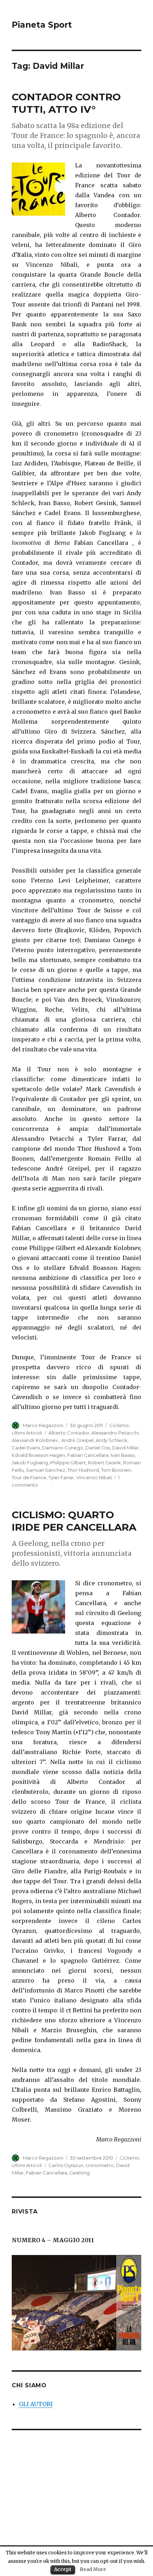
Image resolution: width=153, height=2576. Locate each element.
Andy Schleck (112, 1440)
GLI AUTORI (36, 2404)
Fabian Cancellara (88, 1455)
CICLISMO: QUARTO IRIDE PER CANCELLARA (74, 1521)
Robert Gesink (104, 1463)
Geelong (80, 2173)
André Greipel (77, 1440)
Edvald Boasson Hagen (38, 1455)
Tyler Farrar (61, 1477)
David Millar (125, 1448)
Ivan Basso (123, 1455)
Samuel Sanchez (46, 1470)
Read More (93, 2569)
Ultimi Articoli (27, 1433)
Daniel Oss (98, 1448)
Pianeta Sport (42, 25)
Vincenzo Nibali (94, 1477)
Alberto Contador (69, 1433)
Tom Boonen (116, 1470)
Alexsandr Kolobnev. (35, 1440)
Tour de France (29, 1477)
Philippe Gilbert (68, 1463)
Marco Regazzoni (43, 1425)
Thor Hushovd (83, 1470)
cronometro (100, 2165)
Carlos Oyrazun (66, 2165)
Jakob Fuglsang (30, 1463)
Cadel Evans (26, 1448)
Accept (63, 2569)
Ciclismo (119, 1425)
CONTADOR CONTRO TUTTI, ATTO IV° (66, 103)
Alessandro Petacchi (115, 1433)
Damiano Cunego (63, 1448)
